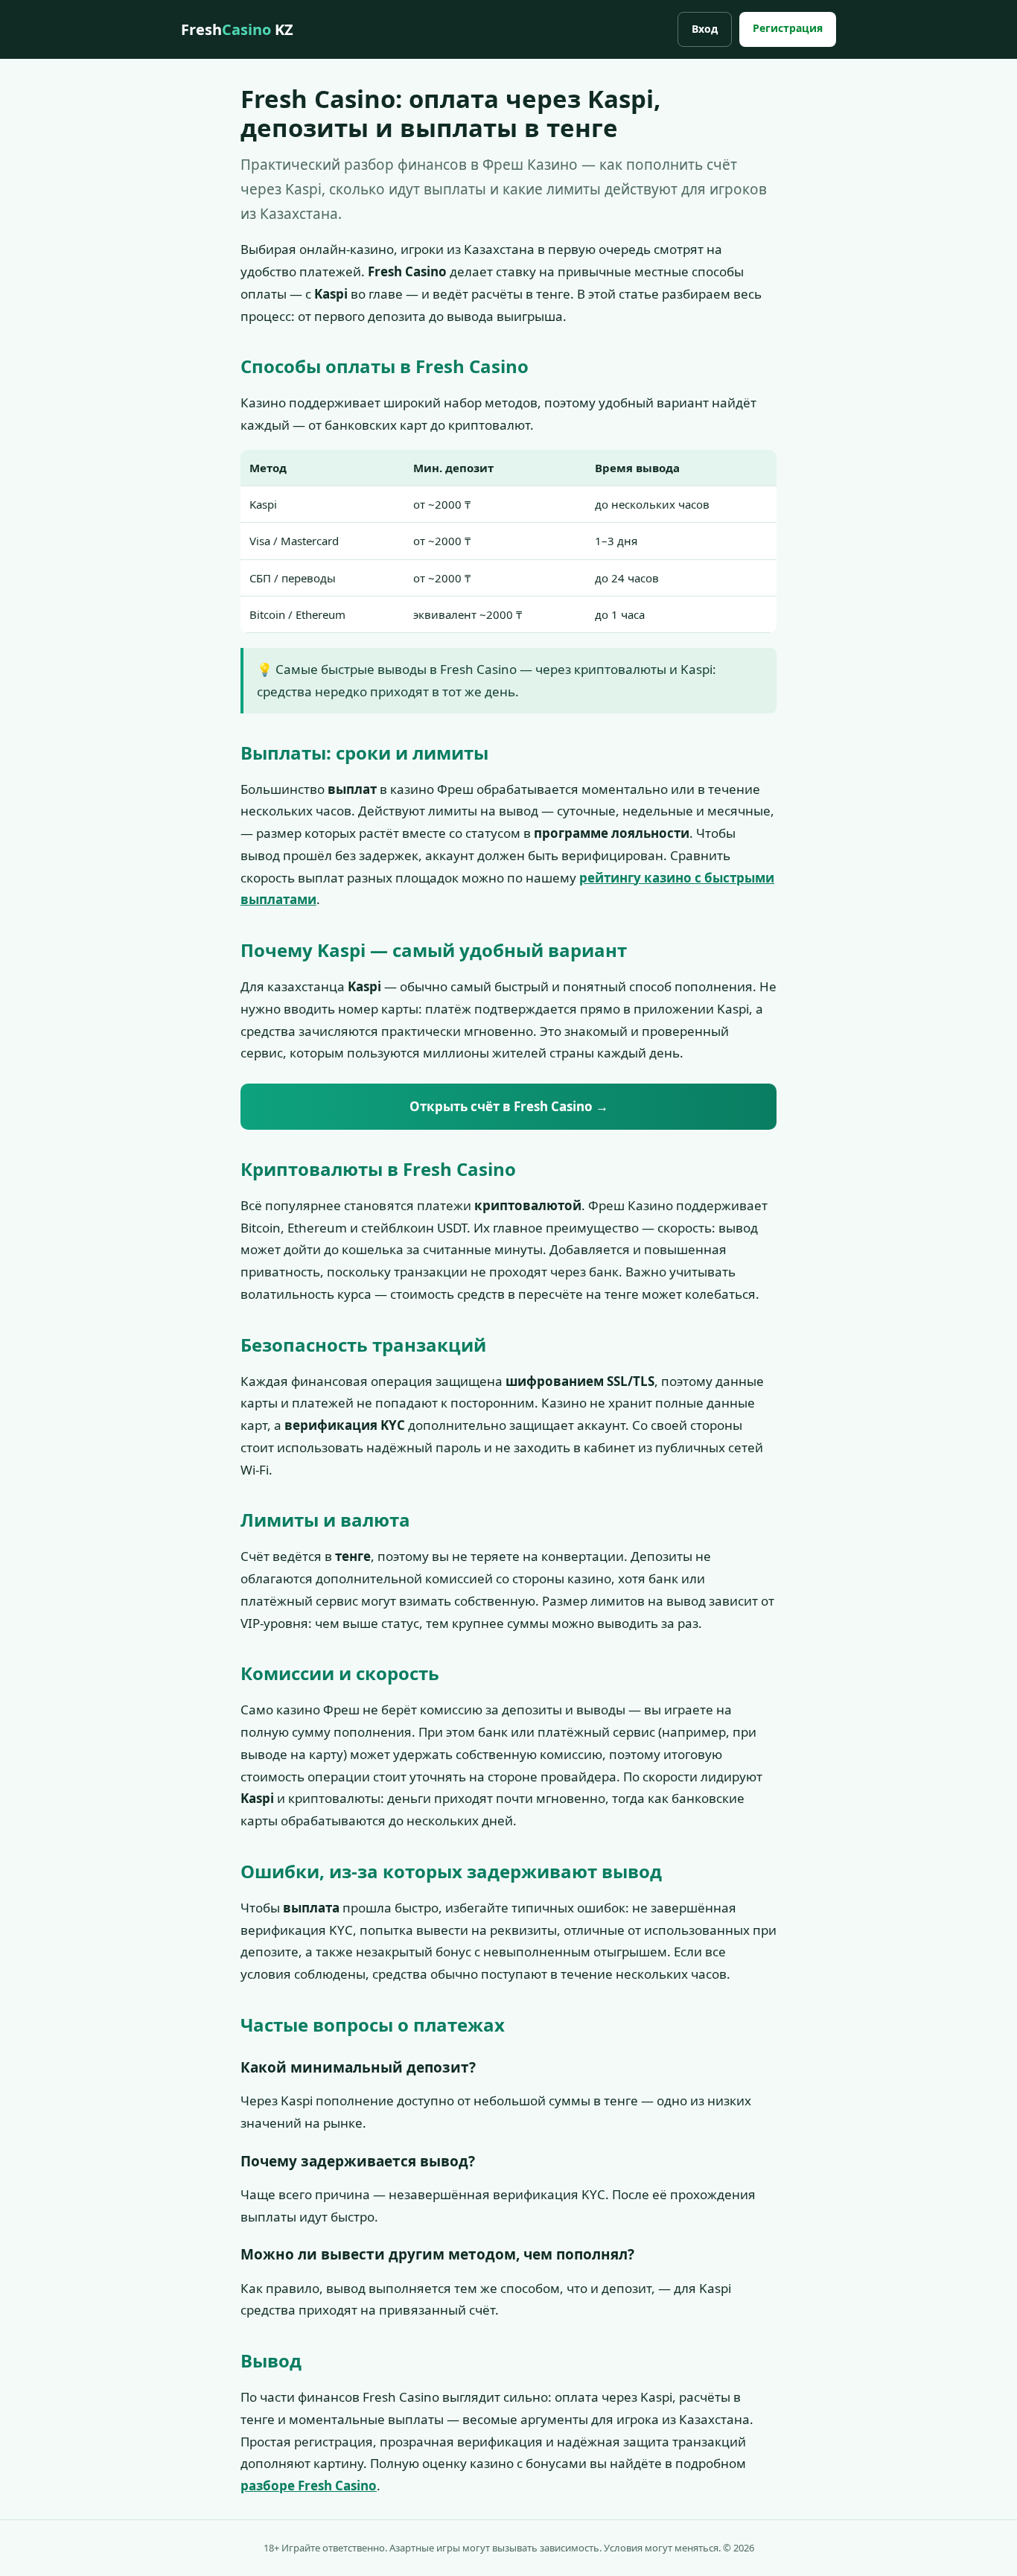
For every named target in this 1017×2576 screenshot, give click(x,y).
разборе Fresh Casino (309, 2486)
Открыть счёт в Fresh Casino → (509, 1106)
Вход (705, 29)
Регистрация (788, 28)
